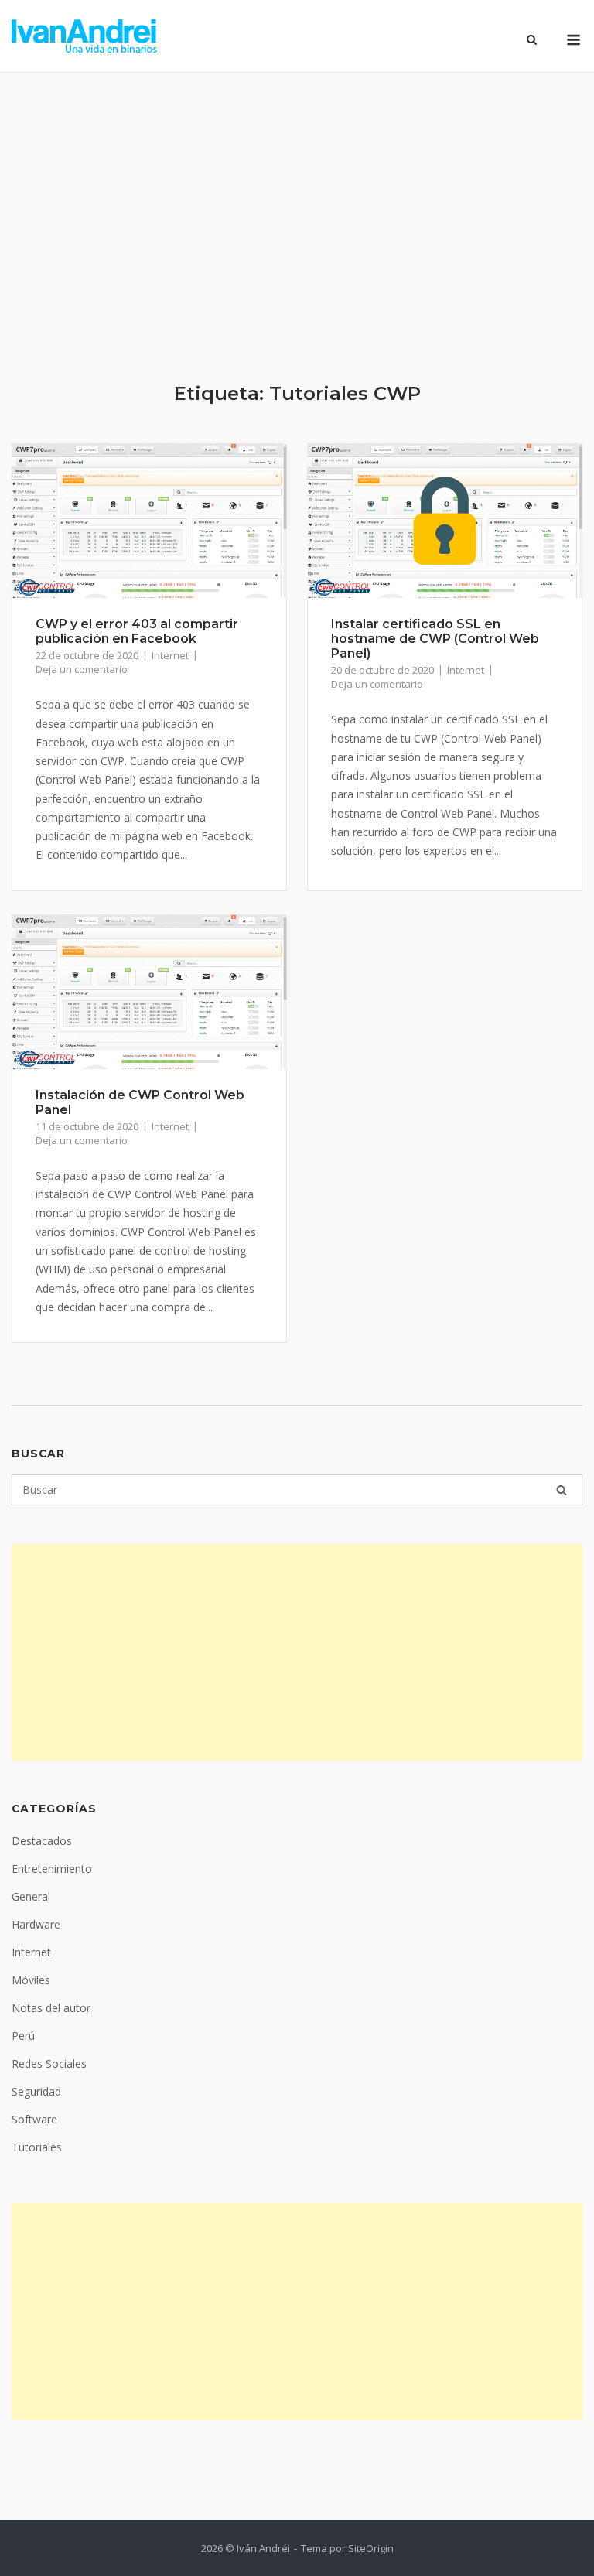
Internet (170, 655)
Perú (23, 2036)
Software (34, 2119)
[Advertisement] (297, 227)
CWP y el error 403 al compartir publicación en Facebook (137, 631)
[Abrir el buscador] (532, 41)
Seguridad (36, 2091)
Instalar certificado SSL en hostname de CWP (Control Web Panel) (435, 639)
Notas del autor (51, 2008)
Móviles (31, 1980)
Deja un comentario (82, 669)
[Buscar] (562, 1490)
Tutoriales (37, 2147)
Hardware (36, 1924)
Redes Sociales (49, 2064)
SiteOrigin (371, 2548)
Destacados (42, 1841)
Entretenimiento (52, 1869)
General (31, 1896)
